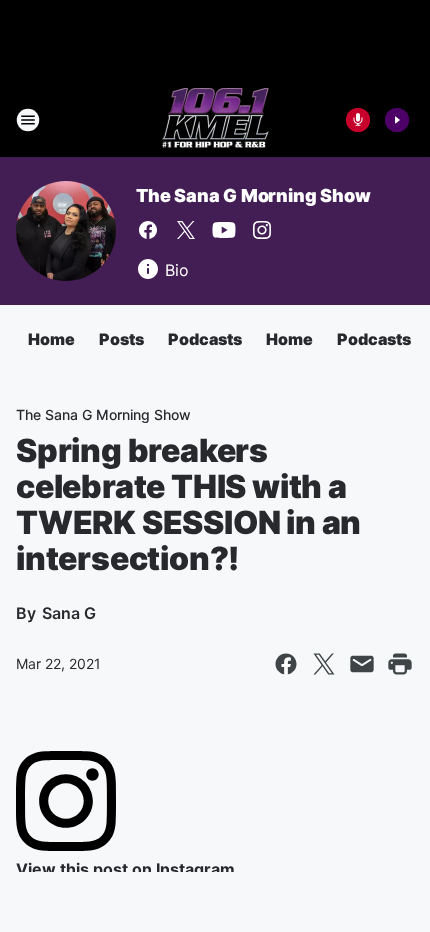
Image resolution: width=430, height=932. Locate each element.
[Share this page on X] (324, 664)
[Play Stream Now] (397, 120)
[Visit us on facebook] (148, 230)
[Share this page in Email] (362, 664)
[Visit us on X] (186, 230)
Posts (121, 339)
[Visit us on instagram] (262, 230)
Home (51, 339)
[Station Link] (215, 120)
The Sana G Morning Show (253, 195)
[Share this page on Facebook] (286, 664)
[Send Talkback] (358, 120)
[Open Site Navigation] (28, 120)
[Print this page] (400, 664)
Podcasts (205, 339)
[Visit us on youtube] (224, 230)
